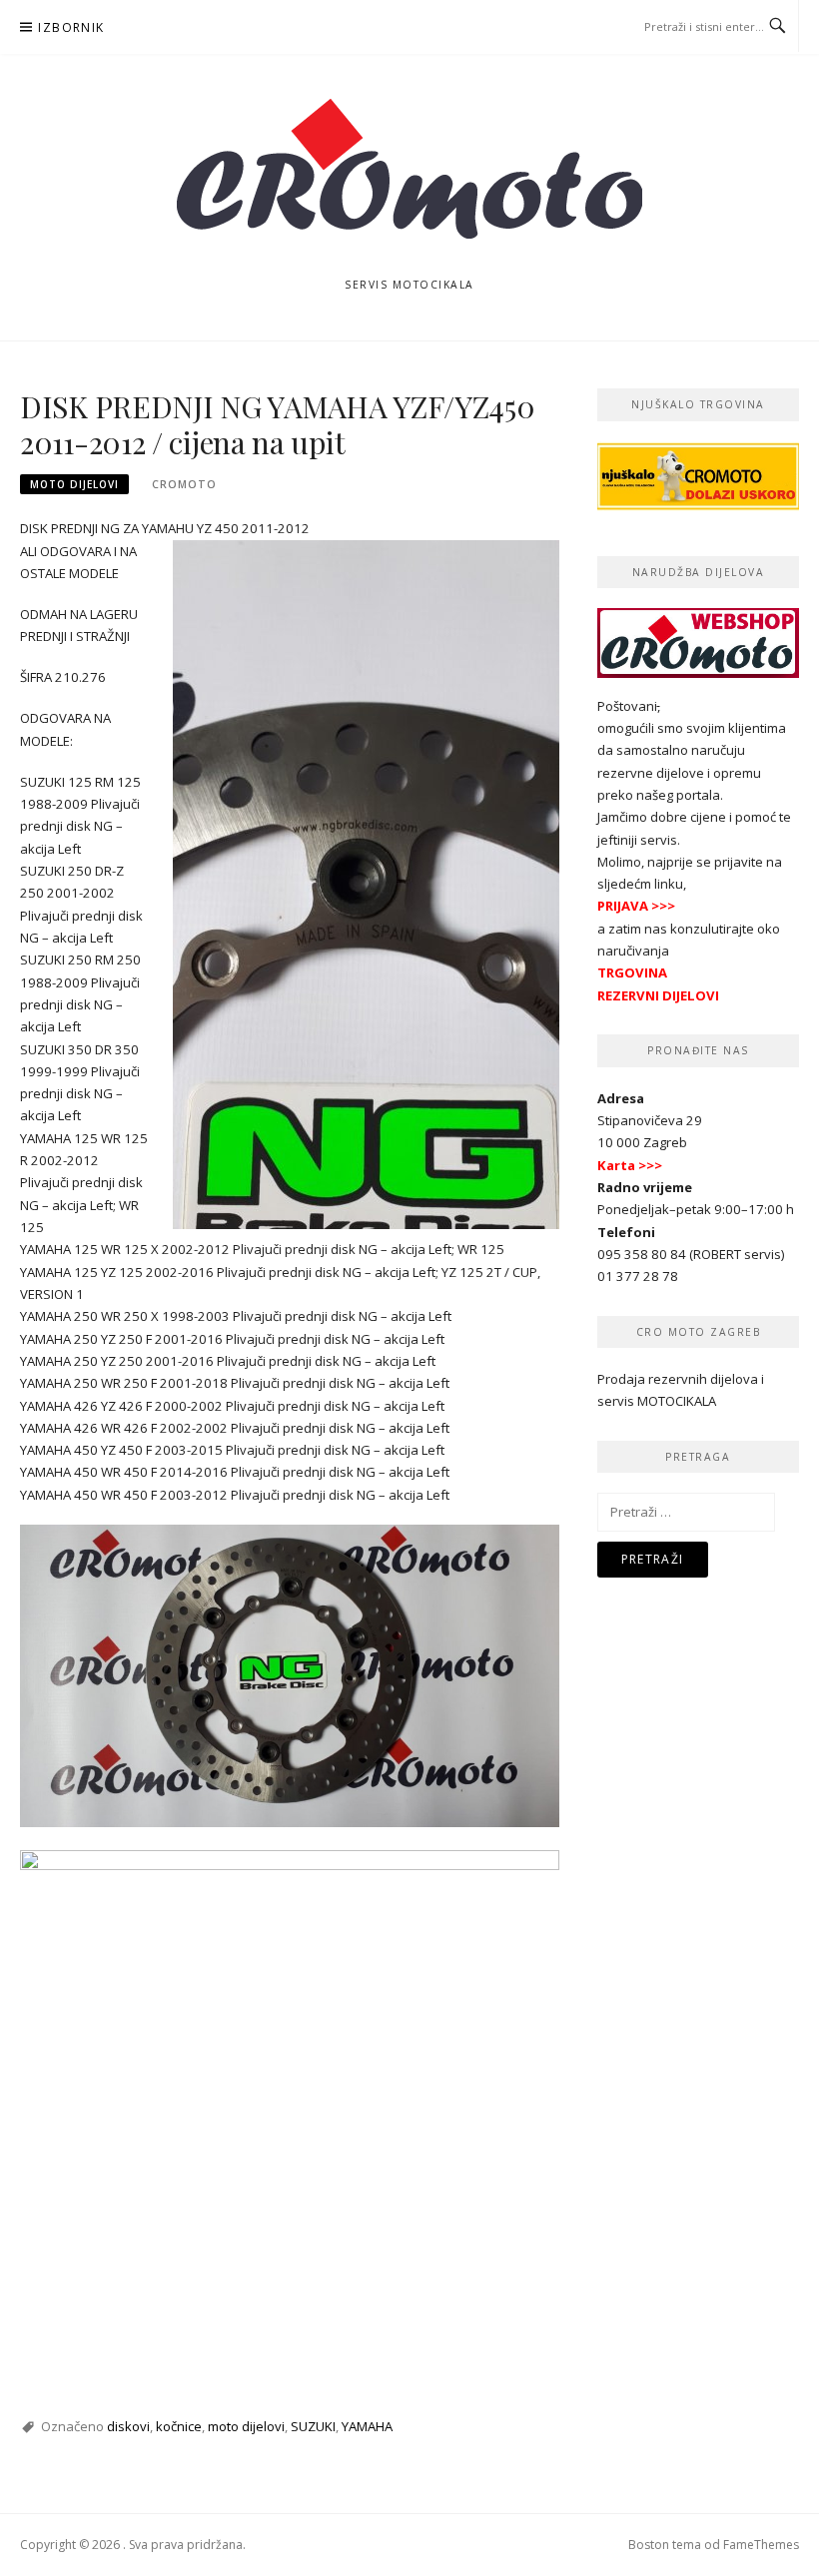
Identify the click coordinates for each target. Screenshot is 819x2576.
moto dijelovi (74, 484)
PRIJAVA (623, 906)
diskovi (128, 2426)
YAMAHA (367, 2426)
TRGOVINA (632, 972)
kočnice (179, 2426)
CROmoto (184, 484)
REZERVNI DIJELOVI (658, 995)
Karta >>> (630, 1165)
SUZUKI (313, 2426)
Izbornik (71, 27)
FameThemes (761, 2545)
